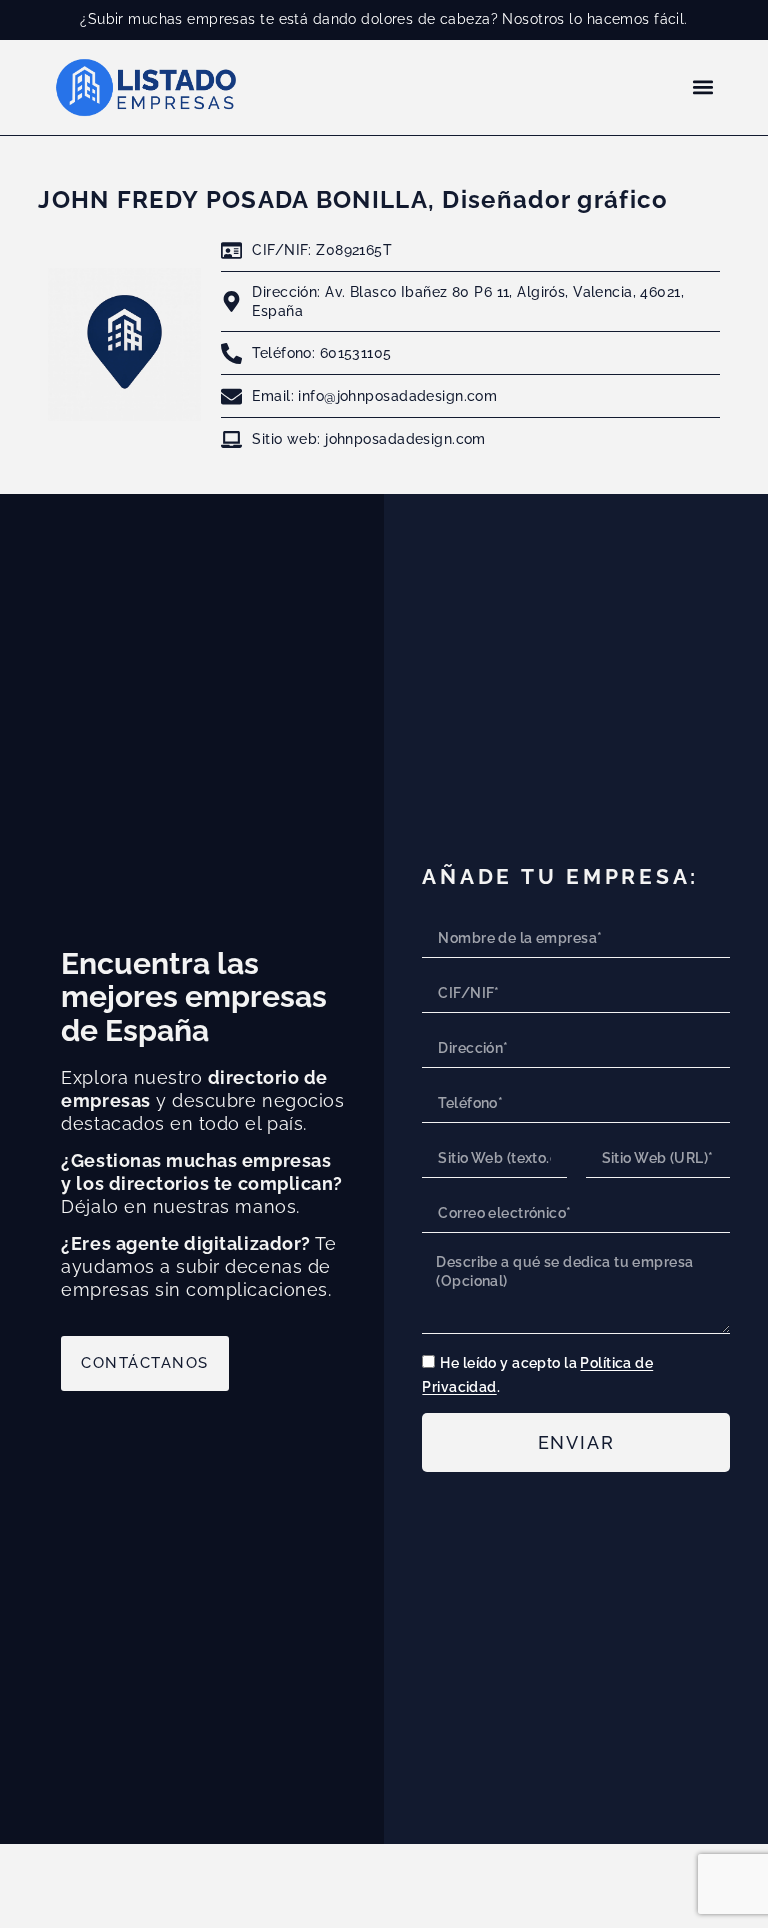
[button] (703, 87)
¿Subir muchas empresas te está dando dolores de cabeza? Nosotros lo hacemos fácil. (383, 18)
